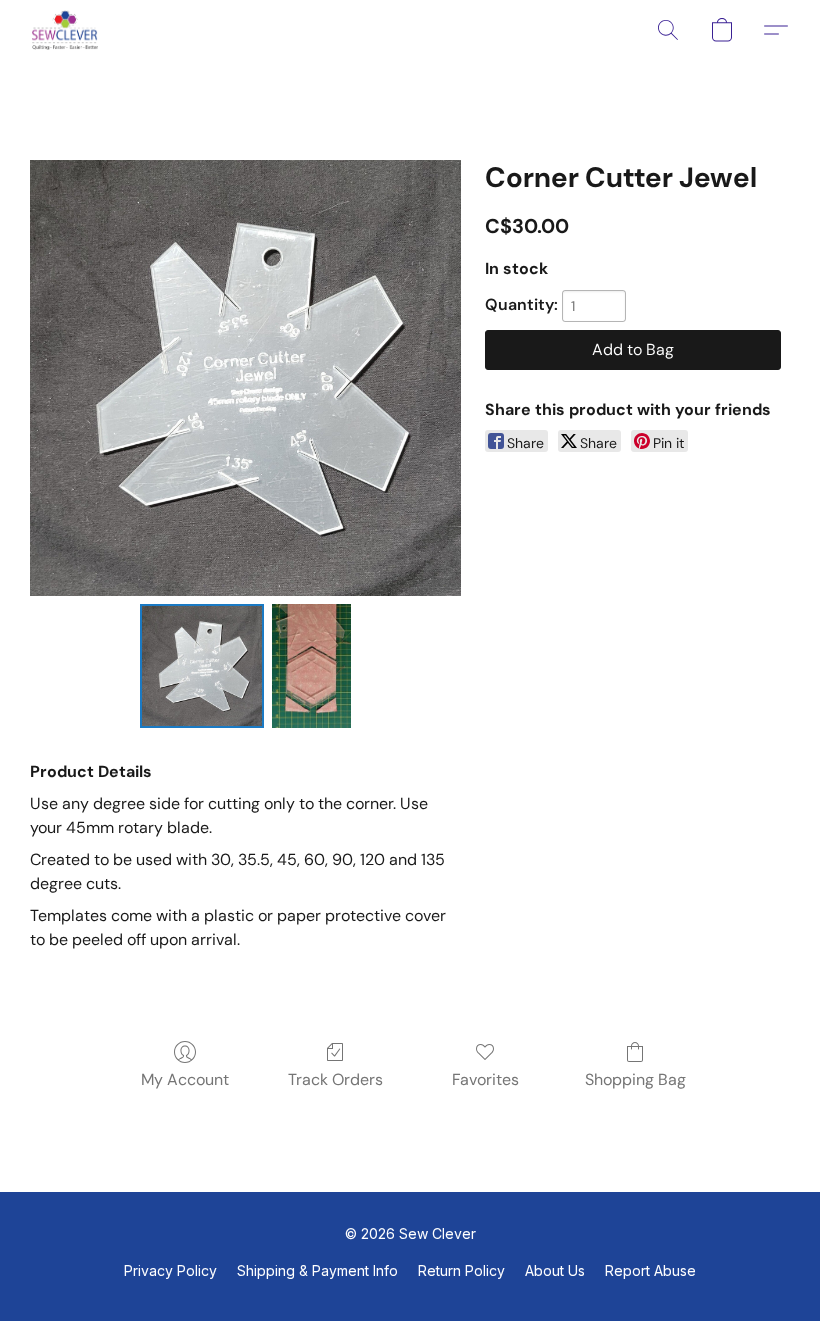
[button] (65, 30)
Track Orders (335, 1079)
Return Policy (461, 1270)
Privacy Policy (170, 1270)
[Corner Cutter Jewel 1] (312, 666)
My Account (185, 1079)
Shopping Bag (635, 1079)
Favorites (485, 1079)
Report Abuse (650, 1270)
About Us (555, 1270)
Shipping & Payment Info (317, 1270)
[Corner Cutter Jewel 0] (202, 666)
